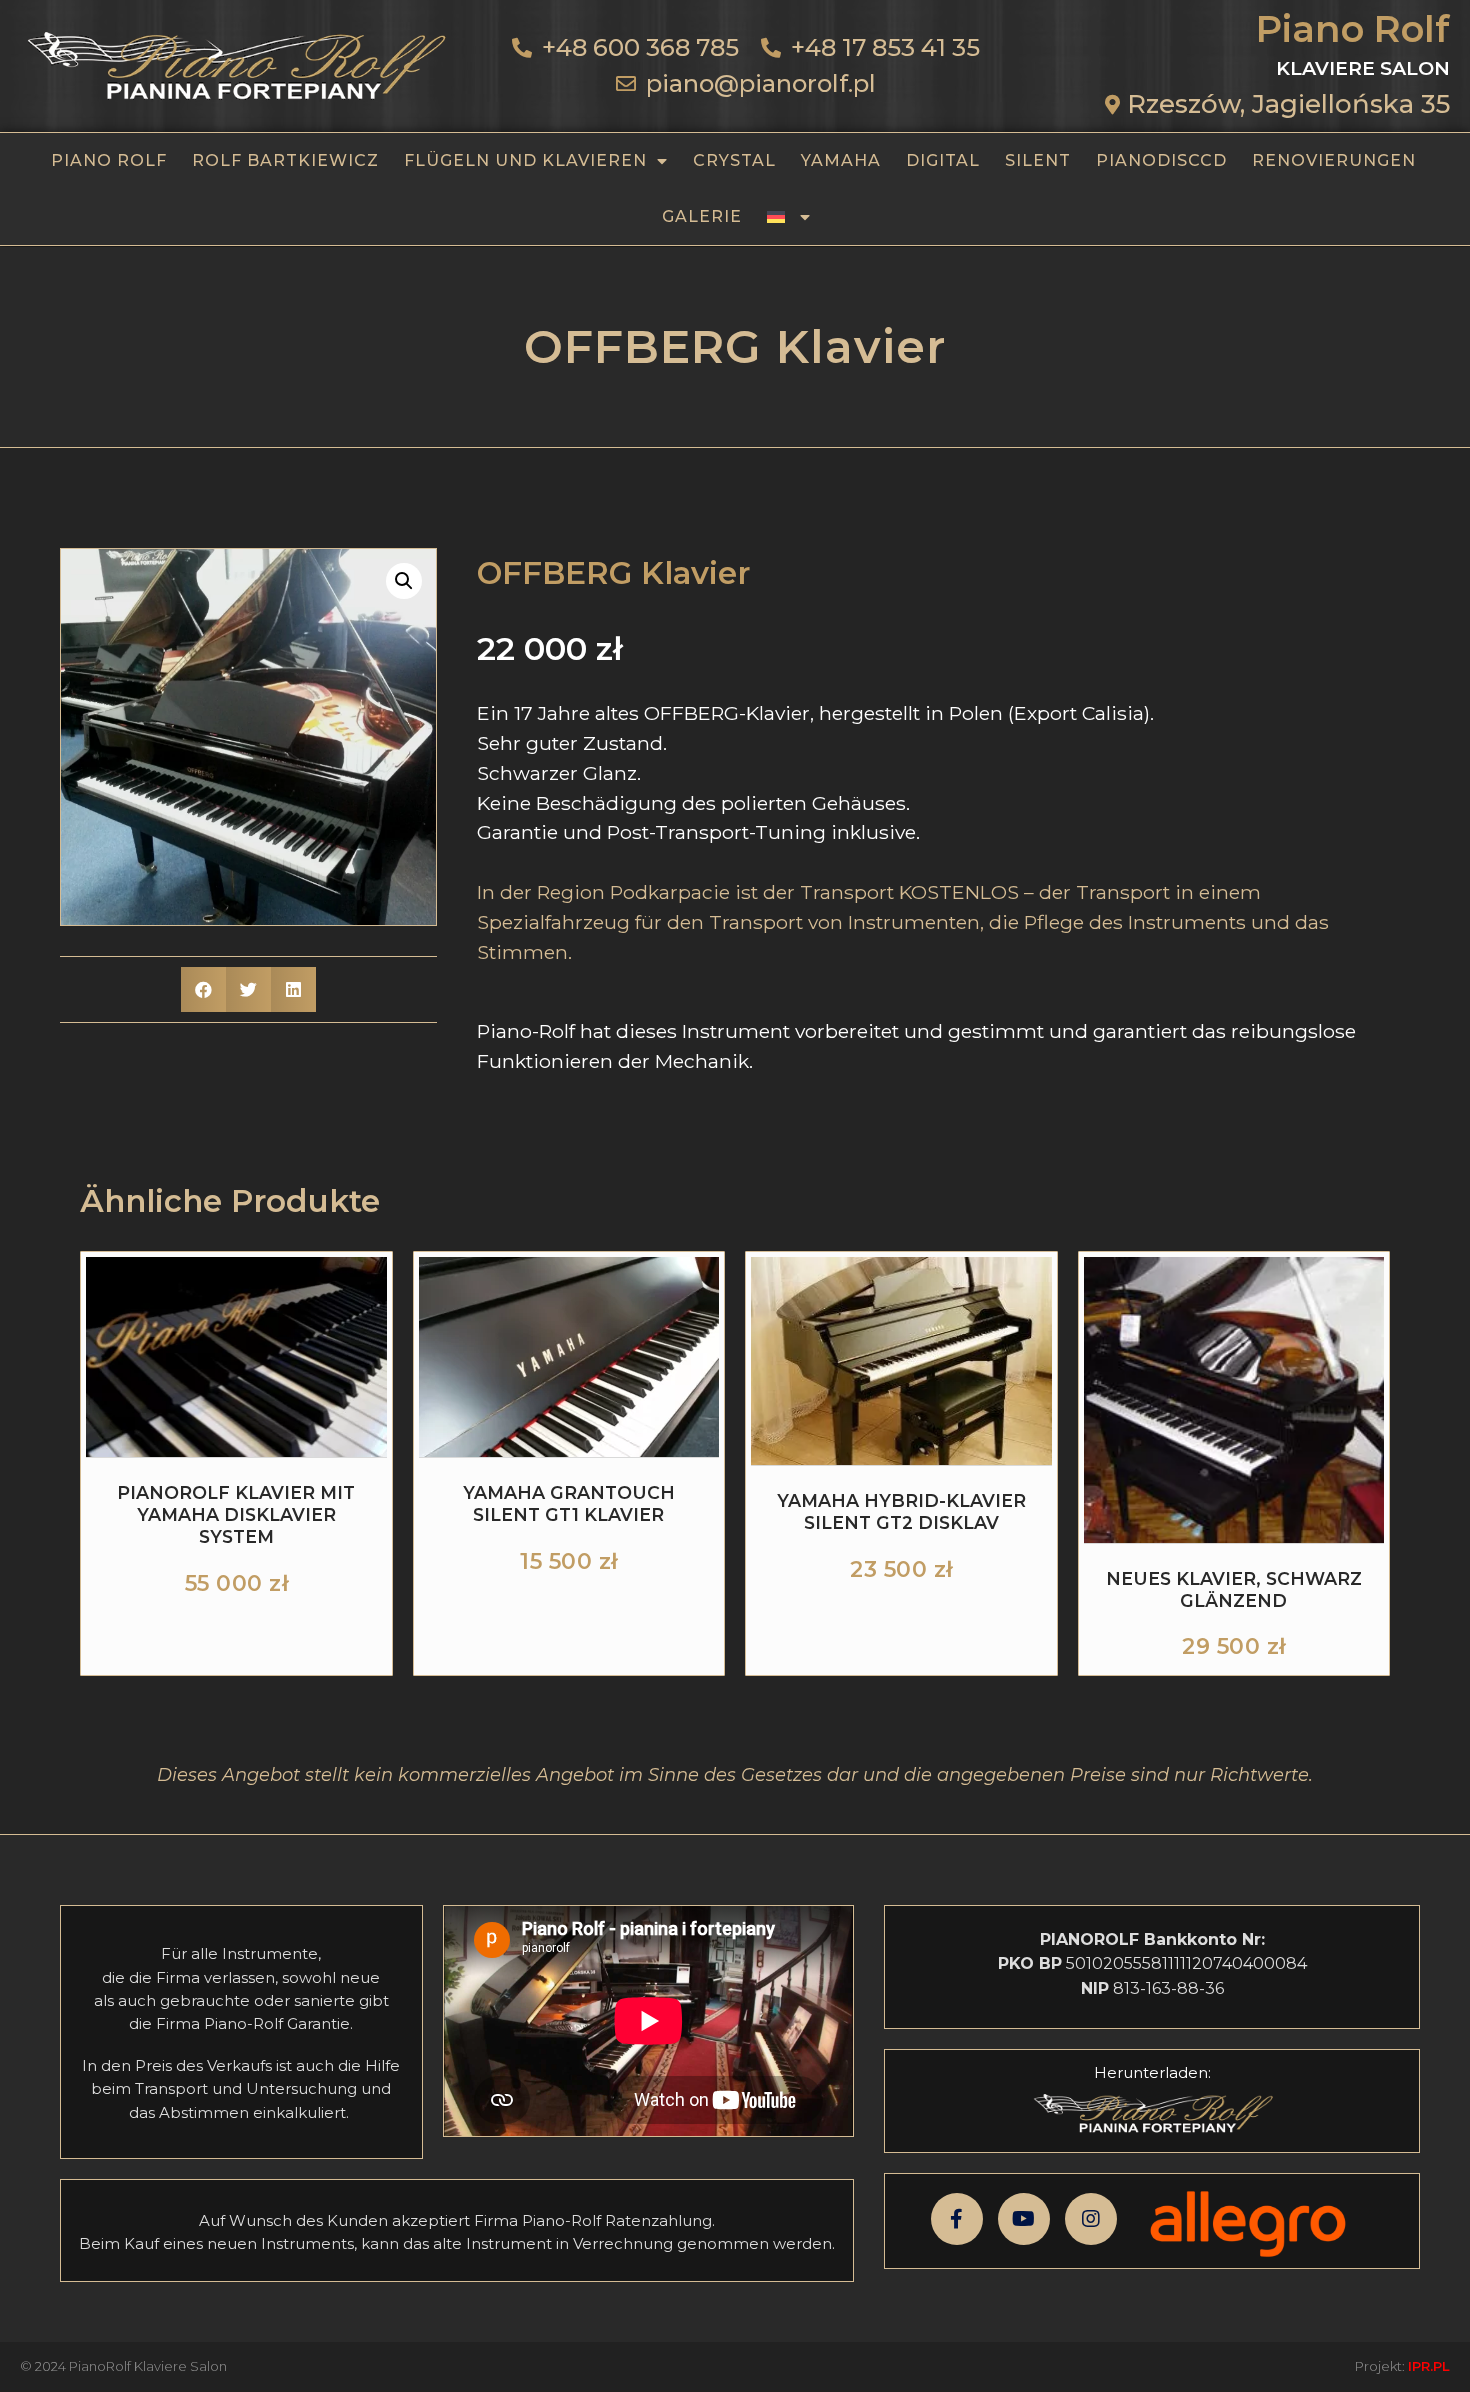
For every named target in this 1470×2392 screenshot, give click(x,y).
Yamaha (841, 160)
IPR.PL (1429, 2366)
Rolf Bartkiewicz (285, 160)
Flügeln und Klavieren (525, 160)
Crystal (734, 160)
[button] (404, 581)
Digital (943, 160)
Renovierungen (1334, 160)
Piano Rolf (109, 160)
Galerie (702, 216)
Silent (1038, 160)
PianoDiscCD (1161, 160)
